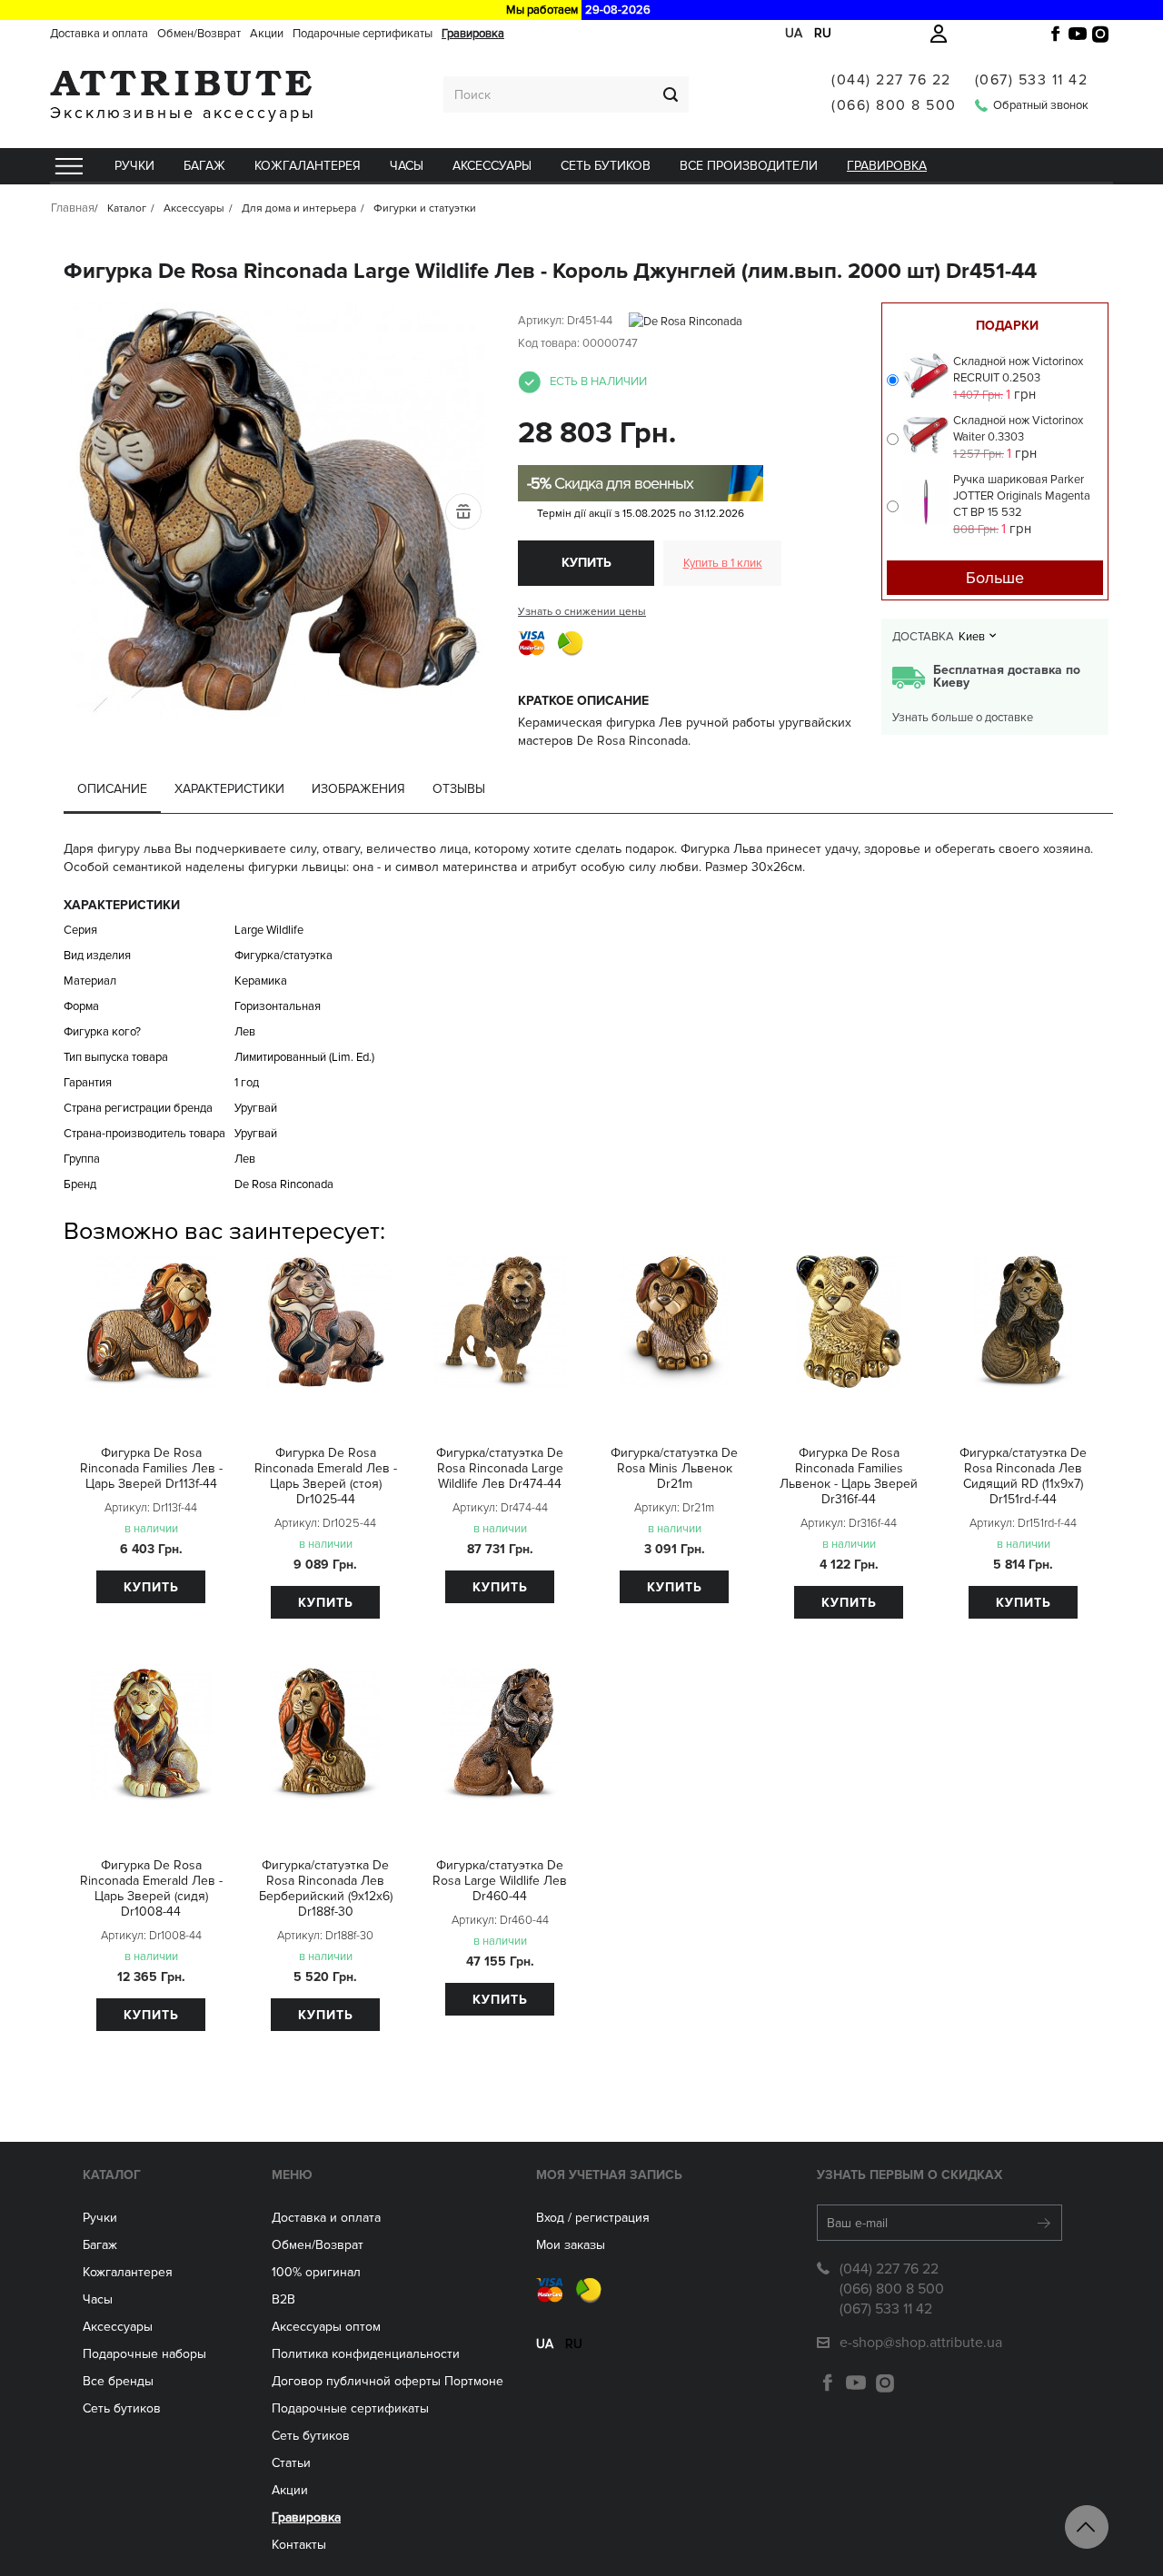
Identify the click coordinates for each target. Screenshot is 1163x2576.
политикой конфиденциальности (691, 470)
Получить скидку (581, 425)
